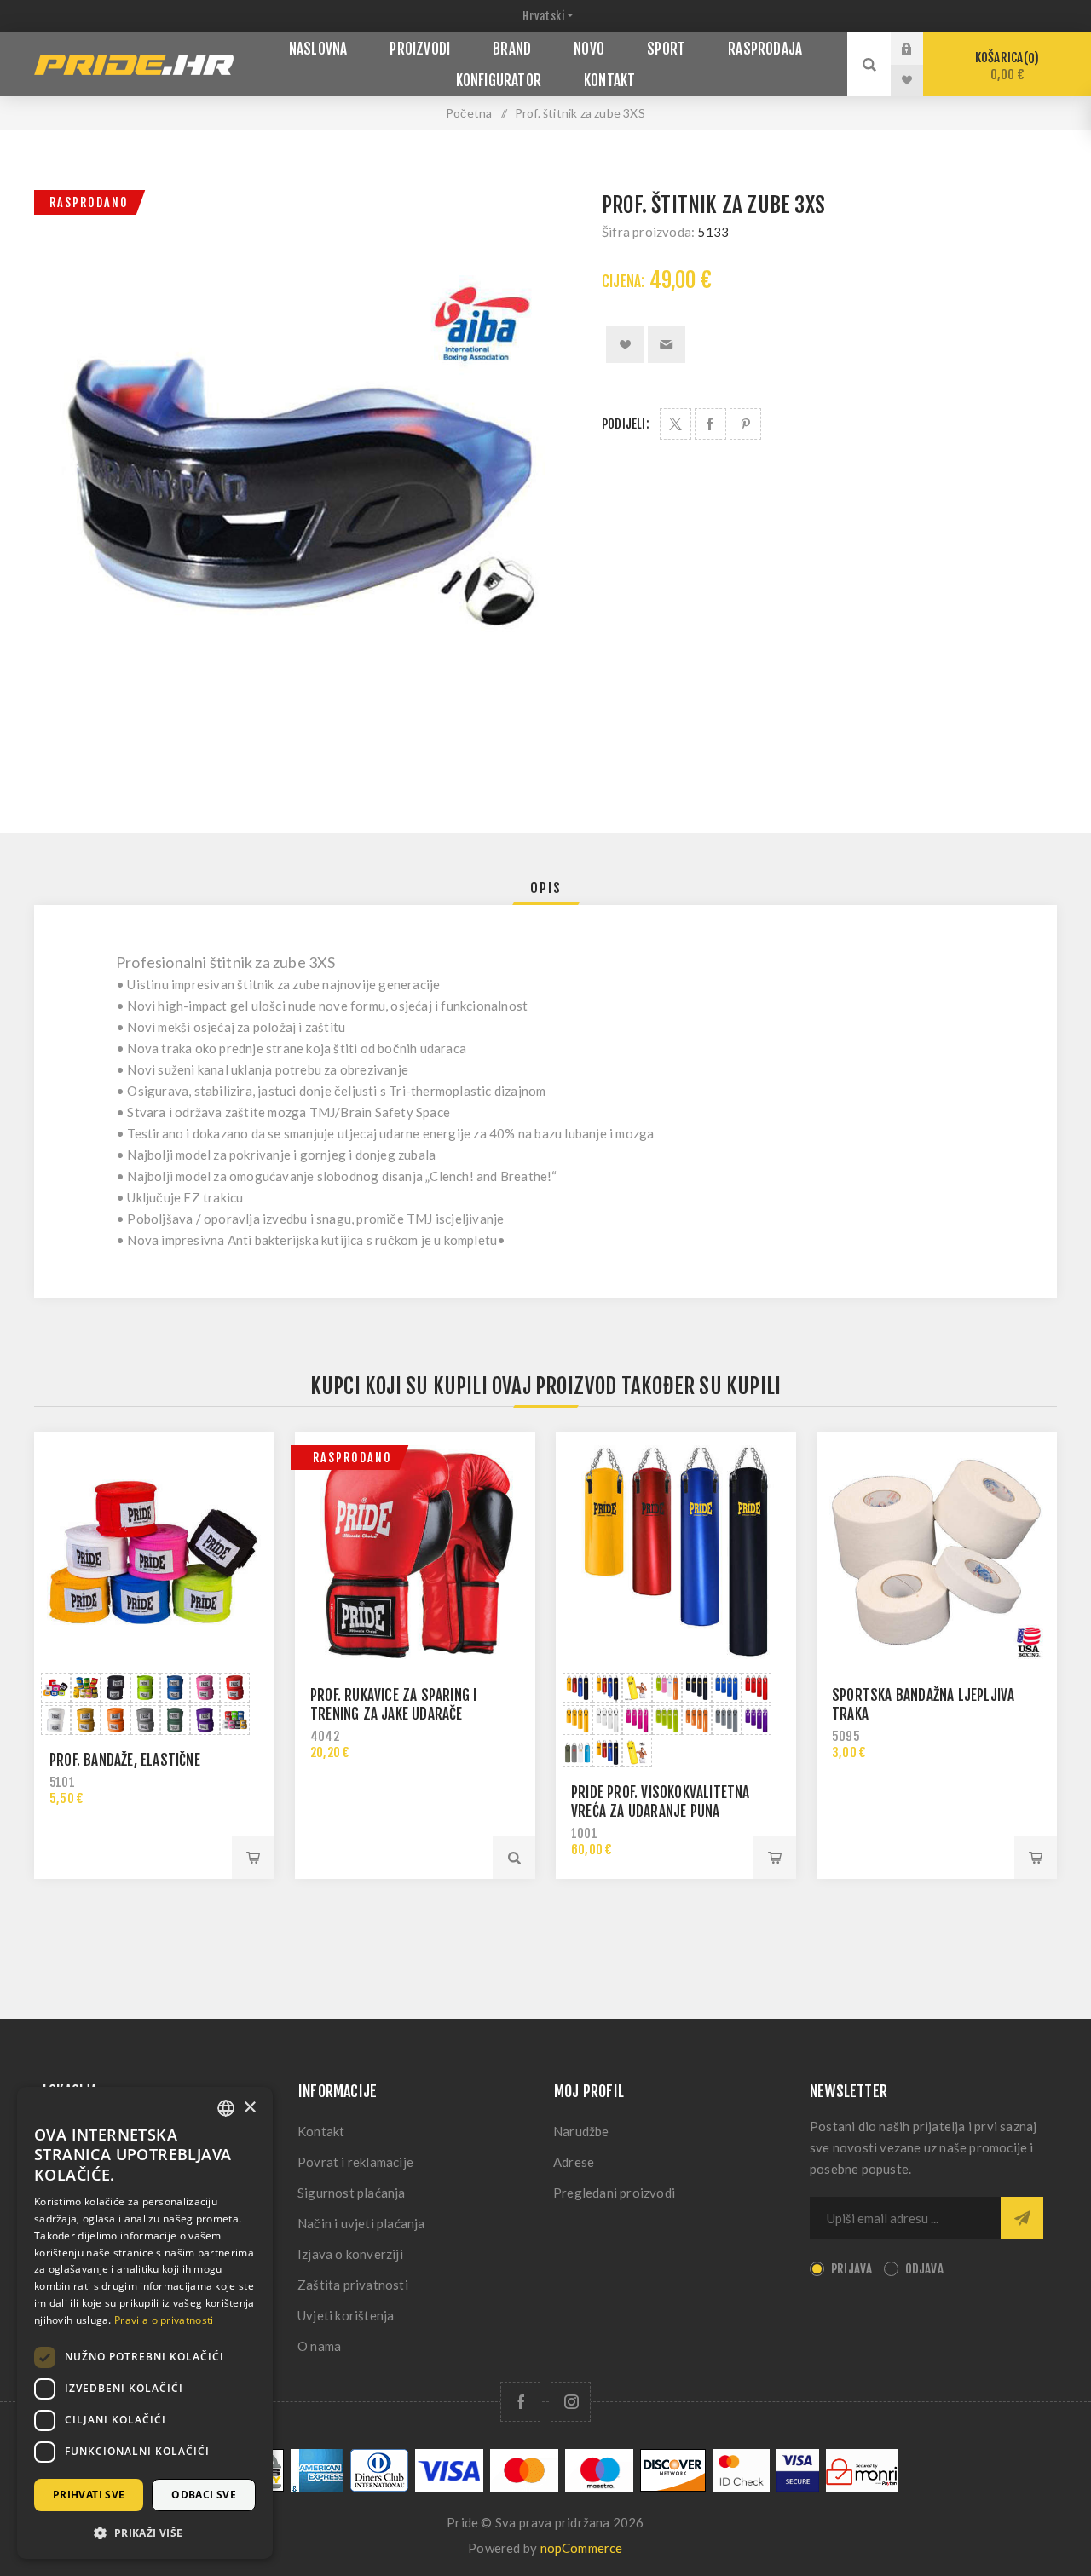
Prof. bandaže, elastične (125, 1760)
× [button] (249, 2108)
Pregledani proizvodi (614, 2193)
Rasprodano (89, 202)
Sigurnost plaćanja (352, 2193)
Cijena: (623, 282)
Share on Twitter (675, 424)
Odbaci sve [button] (204, 2495)
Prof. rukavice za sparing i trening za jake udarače (393, 1705)
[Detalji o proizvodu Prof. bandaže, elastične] (154, 1553)
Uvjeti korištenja (346, 2315)
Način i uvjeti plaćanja (361, 2223)
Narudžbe (581, 2131)
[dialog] (145, 2323)
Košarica (1004, 66)
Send (1022, 2218)
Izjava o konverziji (350, 2254)
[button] (145, 2532)
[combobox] (226, 2108)
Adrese (574, 2162)
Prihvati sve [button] (89, 2495)
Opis (546, 888)
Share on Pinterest (745, 424)
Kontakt (321, 2131)
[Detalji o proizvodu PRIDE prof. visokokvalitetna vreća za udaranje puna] (676, 1553)
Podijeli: (626, 424)
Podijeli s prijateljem (667, 344)
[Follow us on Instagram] (571, 2402)
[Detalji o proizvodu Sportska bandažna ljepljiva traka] (937, 1553)
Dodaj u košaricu (253, 1858)
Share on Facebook (710, 424)
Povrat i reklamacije (355, 2162)
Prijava (920, 49)
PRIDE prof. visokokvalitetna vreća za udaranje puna (661, 1802)
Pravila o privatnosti (164, 2320)
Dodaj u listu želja (625, 344)
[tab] (546, 888)
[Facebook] (520, 2402)
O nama (319, 2346)
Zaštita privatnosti (353, 2285)
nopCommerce (582, 2548)
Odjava (924, 2269)
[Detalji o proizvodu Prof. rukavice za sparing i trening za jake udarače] (415, 1553)
